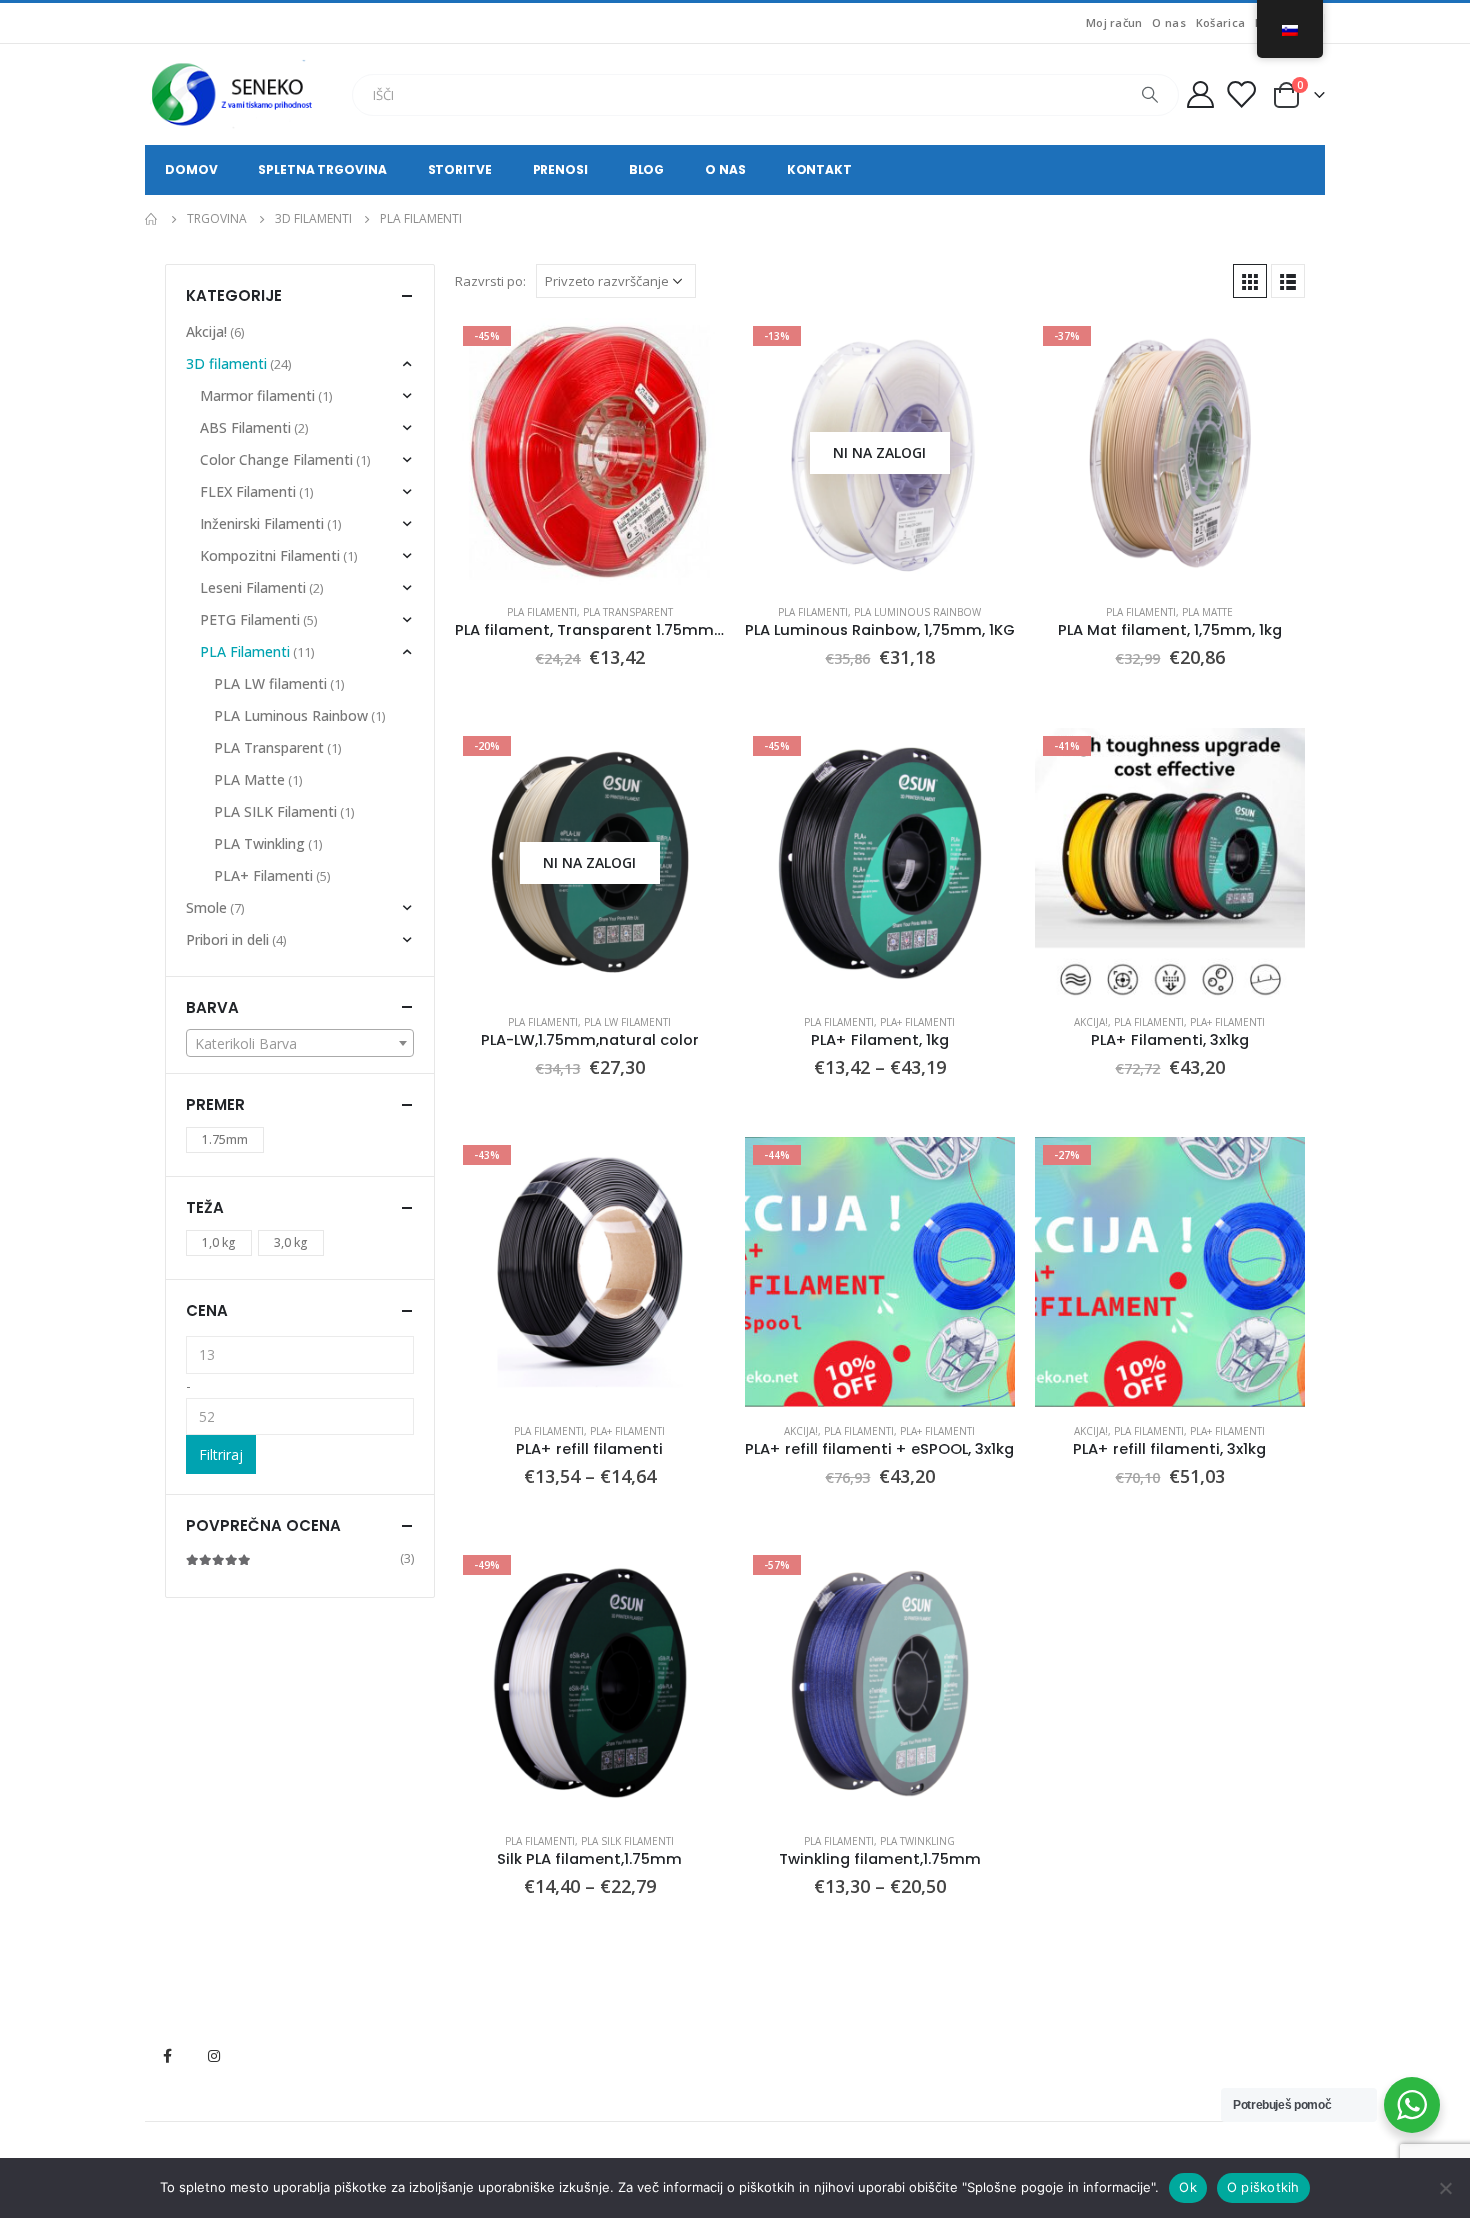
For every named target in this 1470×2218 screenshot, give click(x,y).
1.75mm (225, 1139)
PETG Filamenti (250, 619)
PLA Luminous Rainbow (917, 612)
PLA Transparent (628, 612)
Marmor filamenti (257, 395)
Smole (206, 907)
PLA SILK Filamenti (627, 1841)
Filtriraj (221, 1454)
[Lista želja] (1241, 94)
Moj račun (1114, 22)
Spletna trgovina (322, 169)
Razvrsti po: (490, 281)
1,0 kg (219, 1242)
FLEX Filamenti (248, 491)
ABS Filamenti (245, 427)
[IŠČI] (1150, 95)
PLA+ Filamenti (917, 1022)
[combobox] (300, 1043)
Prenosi (560, 169)
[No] (1445, 2188)
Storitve (460, 169)
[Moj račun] (1200, 94)
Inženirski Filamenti (262, 523)
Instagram (214, 2056)
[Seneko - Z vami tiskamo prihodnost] (235, 94)
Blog (647, 169)
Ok (1188, 2187)
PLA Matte (1207, 612)
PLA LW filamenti (627, 1022)
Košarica (1220, 22)
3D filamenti (226, 363)
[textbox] (300, 1044)
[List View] (1288, 281)
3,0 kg (291, 1242)
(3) (300, 1558)
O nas (1168, 22)
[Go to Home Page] (152, 219)
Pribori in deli (227, 939)
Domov (191, 169)
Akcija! (1091, 1022)
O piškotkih (1263, 2187)
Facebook (167, 2056)
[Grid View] (1250, 281)
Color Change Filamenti (276, 459)
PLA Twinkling (917, 1841)
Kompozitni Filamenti (270, 555)
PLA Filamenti (542, 612)
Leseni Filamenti (253, 587)
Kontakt (819, 169)
